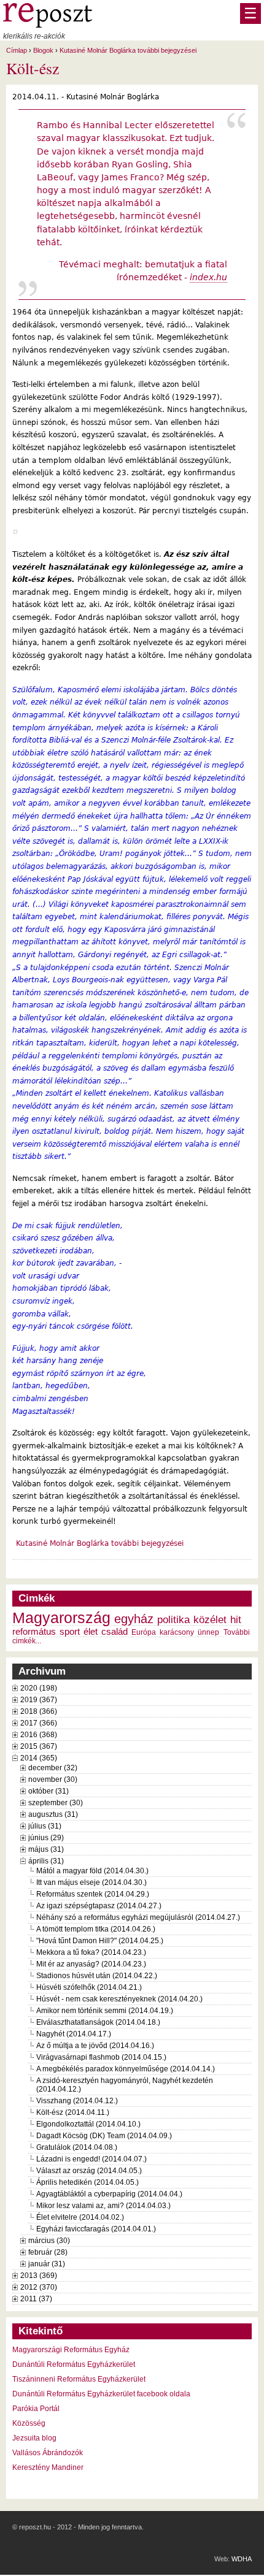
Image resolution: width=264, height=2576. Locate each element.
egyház (134, 1619)
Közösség (29, 2423)
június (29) (46, 1838)
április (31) (46, 1861)
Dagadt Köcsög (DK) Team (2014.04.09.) (104, 2136)
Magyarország (61, 1618)
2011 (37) (36, 2299)
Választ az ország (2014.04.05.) (89, 2171)
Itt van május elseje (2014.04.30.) (91, 1882)
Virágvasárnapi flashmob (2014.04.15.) (101, 2057)
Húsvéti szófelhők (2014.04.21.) (89, 1987)
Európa (144, 1632)
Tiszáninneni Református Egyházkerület (79, 2379)
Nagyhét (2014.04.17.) (74, 2034)
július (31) (45, 1826)
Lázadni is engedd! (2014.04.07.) (91, 2159)
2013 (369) (39, 2276)
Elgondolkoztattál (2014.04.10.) (88, 2124)
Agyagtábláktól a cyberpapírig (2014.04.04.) (109, 2194)
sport (70, 1632)
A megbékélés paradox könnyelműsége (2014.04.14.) (126, 2069)
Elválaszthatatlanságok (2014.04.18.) (98, 2022)
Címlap (17, 50)
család (115, 1632)
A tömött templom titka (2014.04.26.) (96, 1929)
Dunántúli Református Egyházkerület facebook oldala (101, 2394)
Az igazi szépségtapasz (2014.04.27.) (99, 1906)
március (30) (49, 2241)
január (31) (47, 2264)
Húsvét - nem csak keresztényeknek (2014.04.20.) (119, 1999)
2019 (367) (39, 1700)
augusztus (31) (53, 1814)
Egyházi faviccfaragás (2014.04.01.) (96, 2229)
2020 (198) (39, 1688)
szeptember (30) (56, 1803)
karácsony (177, 1632)
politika (173, 1619)
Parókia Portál (36, 2409)
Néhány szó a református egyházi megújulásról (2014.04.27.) (138, 1917)
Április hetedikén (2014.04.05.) (87, 2182)
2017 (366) (39, 1723)
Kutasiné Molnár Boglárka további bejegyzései (128, 50)
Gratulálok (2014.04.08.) (77, 2147)
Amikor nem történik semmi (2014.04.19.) (105, 2011)
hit (236, 1619)
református (34, 1632)
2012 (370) (39, 2287)
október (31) (49, 1791)
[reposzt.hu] (48, 25)
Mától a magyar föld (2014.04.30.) (92, 1871)
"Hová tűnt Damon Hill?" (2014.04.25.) (100, 1941)
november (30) (53, 1779)
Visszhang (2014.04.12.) (77, 2101)
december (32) (53, 1768)
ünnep (208, 1632)
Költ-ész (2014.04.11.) (73, 2112)
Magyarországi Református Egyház (71, 2350)
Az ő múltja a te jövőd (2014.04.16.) (95, 2046)
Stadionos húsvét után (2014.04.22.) (97, 1976)
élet (91, 1632)
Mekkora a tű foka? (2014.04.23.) (91, 1952)
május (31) (46, 1849)
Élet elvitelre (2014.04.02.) (80, 2217)
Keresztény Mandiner (48, 2467)
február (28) (48, 2252)
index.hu (208, 277)
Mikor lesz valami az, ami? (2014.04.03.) (103, 2206)
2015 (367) (39, 1746)
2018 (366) (39, 1711)
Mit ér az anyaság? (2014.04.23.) (91, 1964)
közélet (210, 1619)
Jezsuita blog (34, 2438)
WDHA (242, 2559)
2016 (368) (39, 1735)
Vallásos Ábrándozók (48, 2453)
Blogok (43, 50)
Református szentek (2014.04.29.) (93, 1894)
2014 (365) (39, 1758)
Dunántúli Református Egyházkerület (74, 2364)
